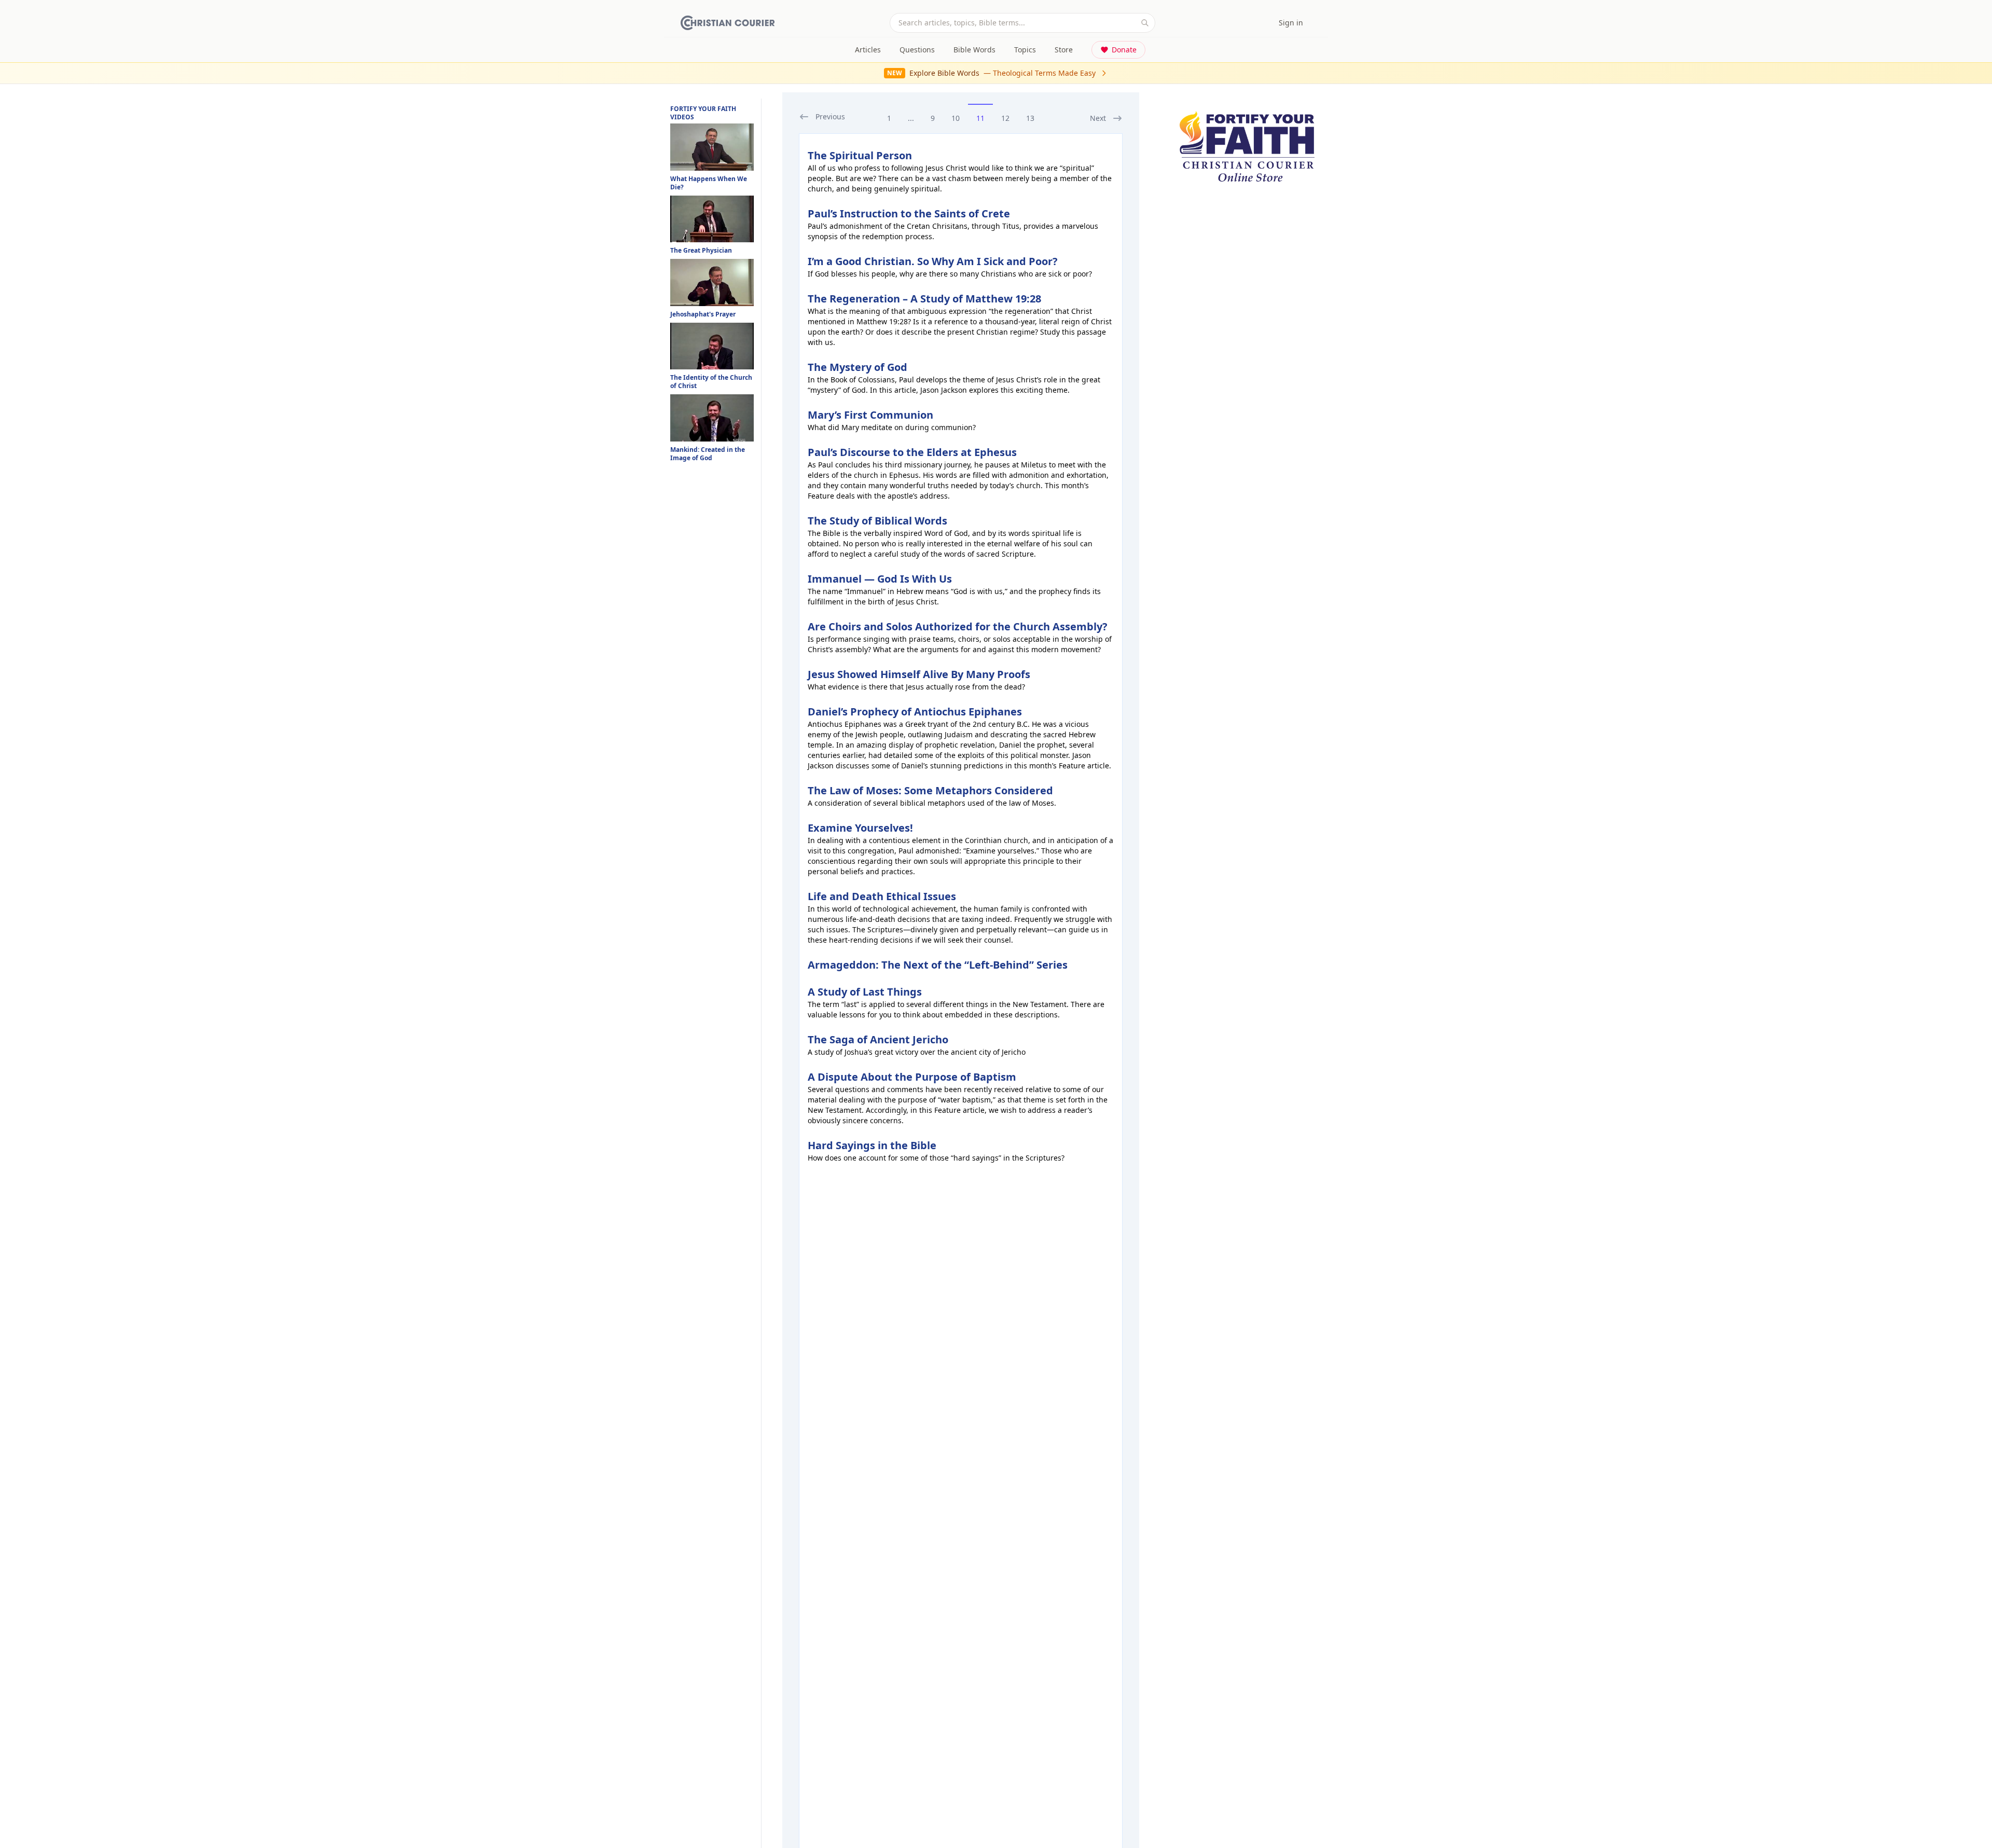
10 (956, 118)
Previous (830, 116)
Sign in (1291, 23)
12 (1005, 118)
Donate (1124, 50)
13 (1030, 118)
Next (1098, 118)
